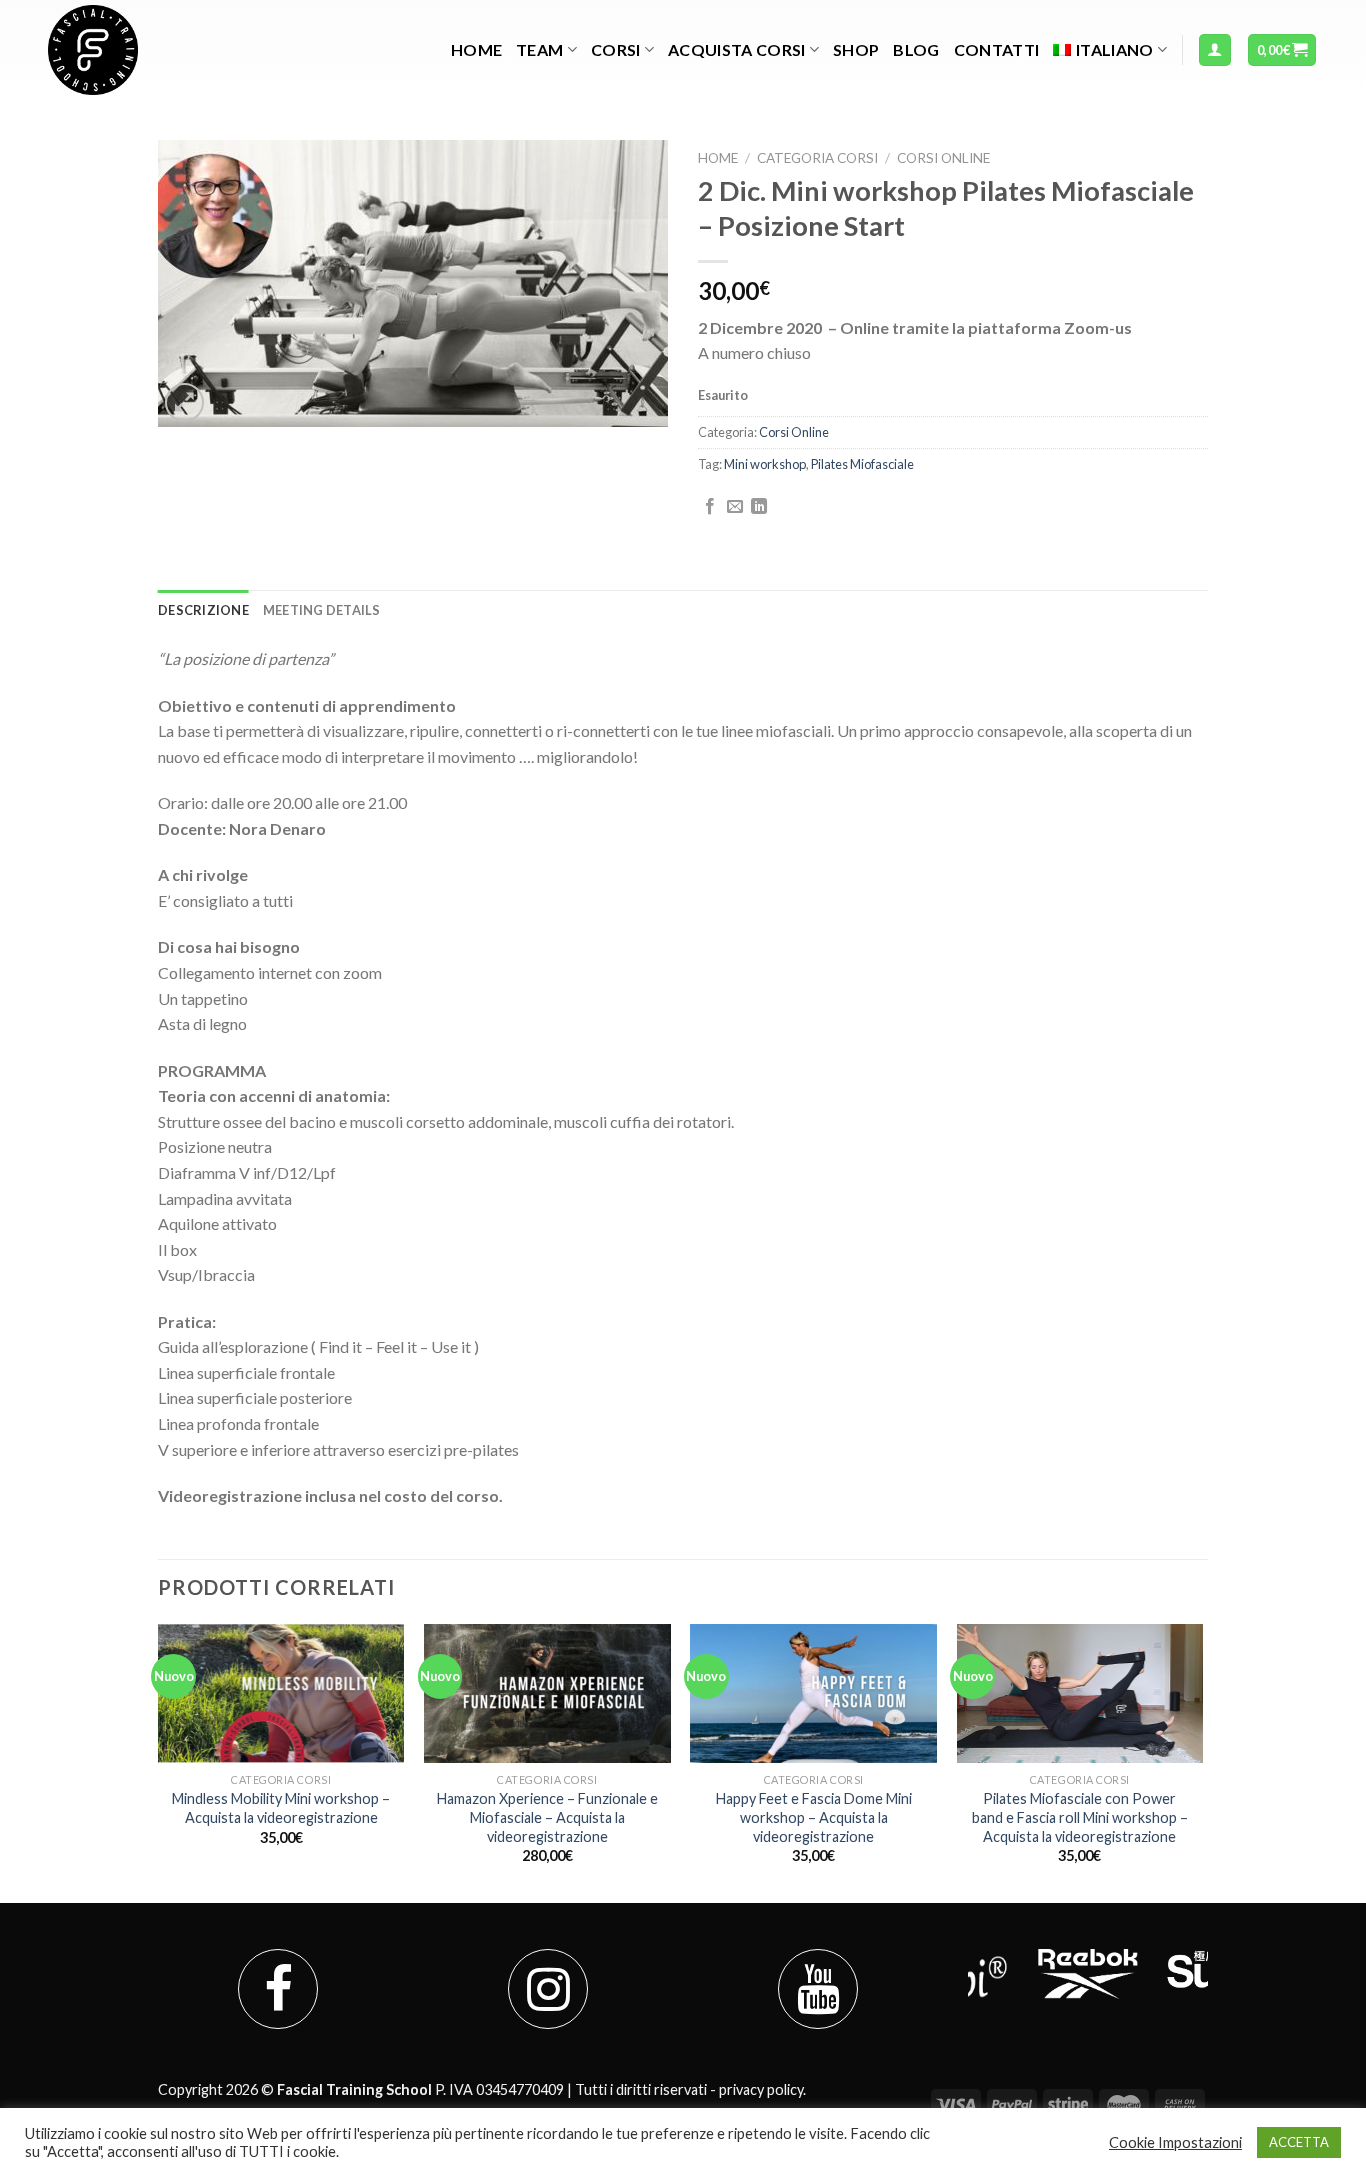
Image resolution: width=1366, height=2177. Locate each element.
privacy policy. (762, 2089)
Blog (916, 49)
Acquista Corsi (736, 49)
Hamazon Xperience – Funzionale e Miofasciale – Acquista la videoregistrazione (547, 1817)
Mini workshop (765, 464)
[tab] (203, 610)
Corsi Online (943, 158)
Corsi (616, 49)
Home (476, 49)
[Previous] (159, 1761)
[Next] (1202, 1761)
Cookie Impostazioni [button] (1175, 2142)
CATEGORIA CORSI (817, 158)
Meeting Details (322, 610)
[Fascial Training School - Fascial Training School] (148, 50)
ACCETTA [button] (1299, 2142)
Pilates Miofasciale (862, 464)
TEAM (539, 49)
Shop (856, 49)
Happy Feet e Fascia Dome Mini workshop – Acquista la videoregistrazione (814, 1817)
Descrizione (203, 610)
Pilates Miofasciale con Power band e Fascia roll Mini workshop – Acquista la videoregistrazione (1080, 1817)
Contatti (997, 49)
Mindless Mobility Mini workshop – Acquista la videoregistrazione (281, 1808)
